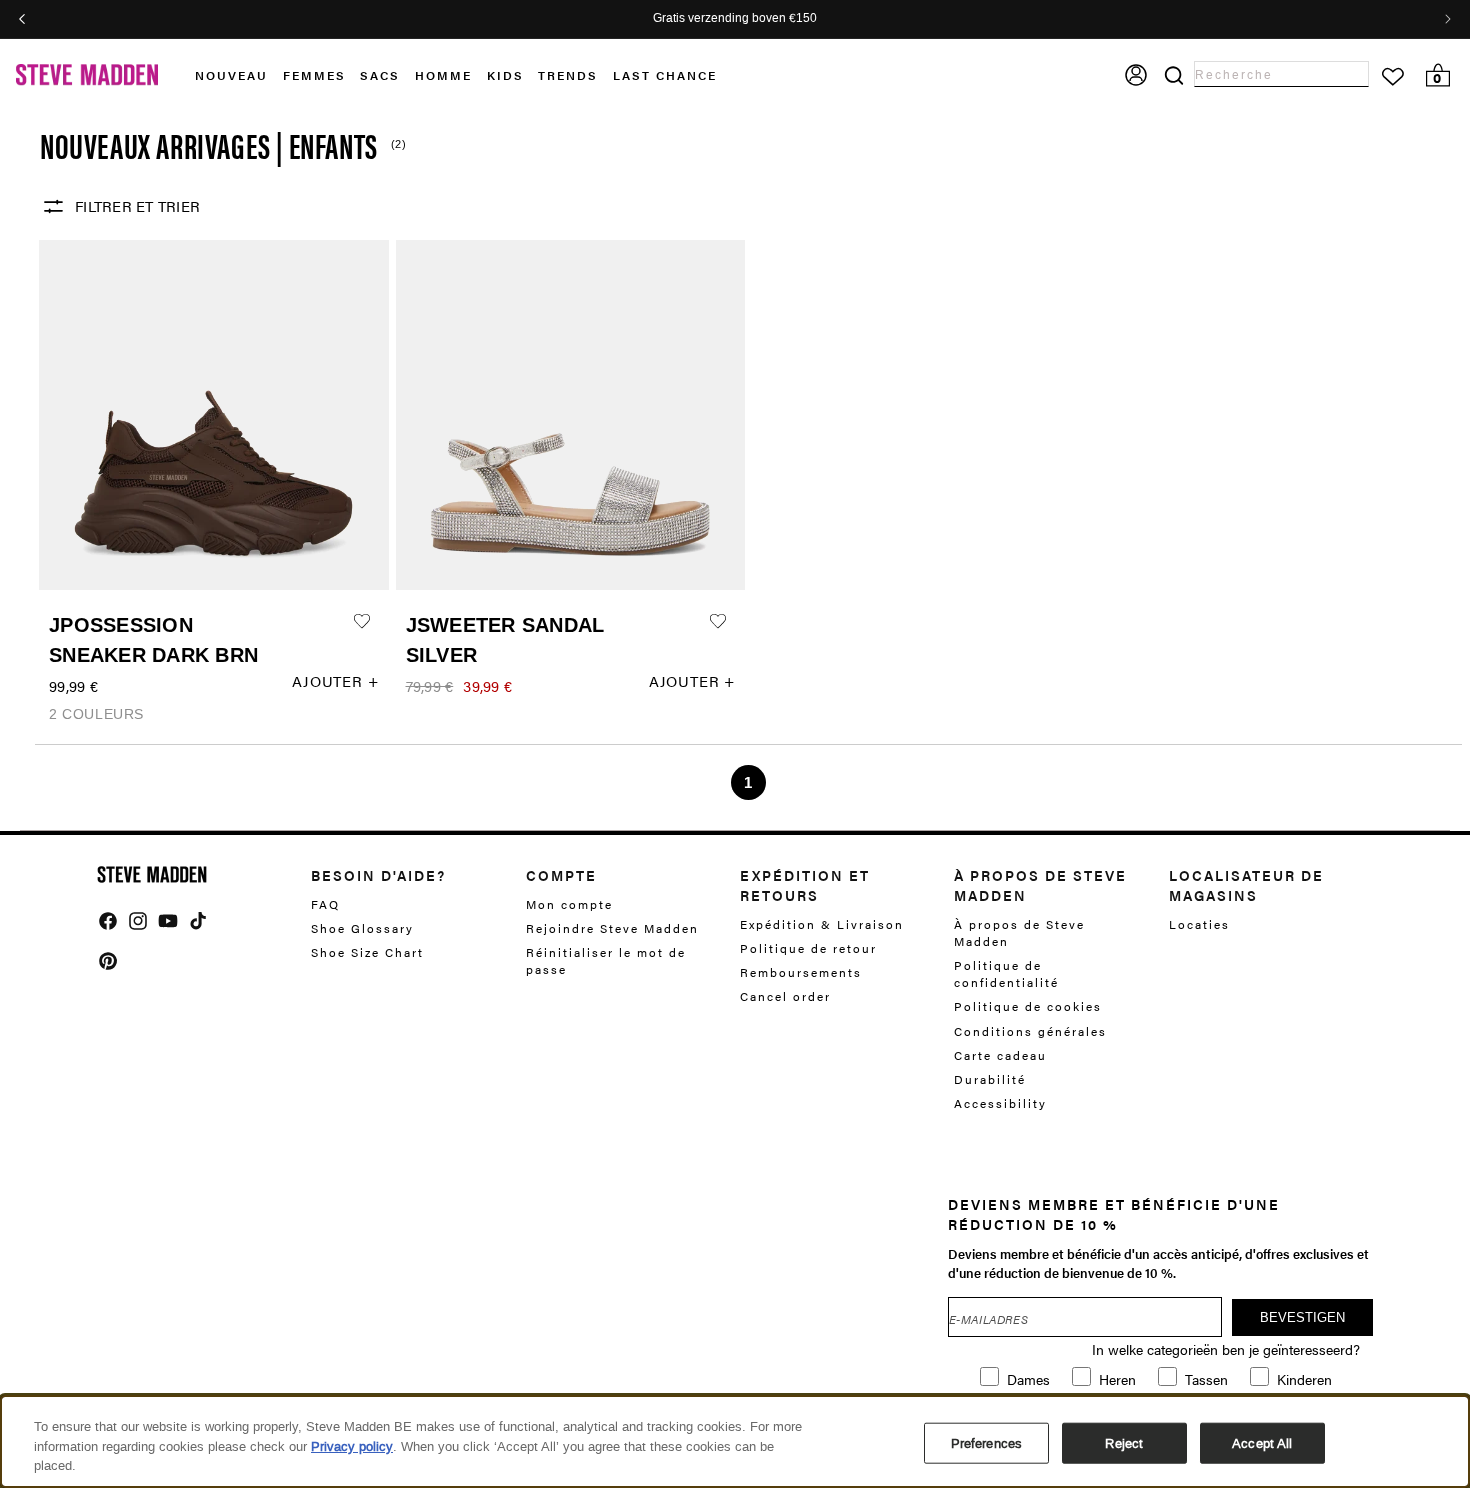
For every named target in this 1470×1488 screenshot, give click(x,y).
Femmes (314, 75)
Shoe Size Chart (367, 952)
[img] (108, 921)
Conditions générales (1030, 1031)
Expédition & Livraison (822, 924)
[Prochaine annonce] (1448, 19)
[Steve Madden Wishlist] (1393, 77)
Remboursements (801, 972)
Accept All (1262, 1442)
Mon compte (569, 904)
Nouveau (231, 75)
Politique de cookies (1028, 1006)
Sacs (380, 75)
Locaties (1199, 924)
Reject (1124, 1442)
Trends (568, 75)
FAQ (325, 904)
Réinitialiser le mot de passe (606, 960)
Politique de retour (808, 948)
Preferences (986, 1442)
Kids (505, 75)
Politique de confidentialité (1006, 973)
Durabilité (990, 1079)
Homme (443, 75)
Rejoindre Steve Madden (612, 928)
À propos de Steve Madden (1019, 933)
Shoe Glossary (362, 928)
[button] (239, 75)
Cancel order (785, 996)
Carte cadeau (1000, 1055)
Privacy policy (352, 1446)
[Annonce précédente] (22, 19)
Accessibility (1000, 1103)
